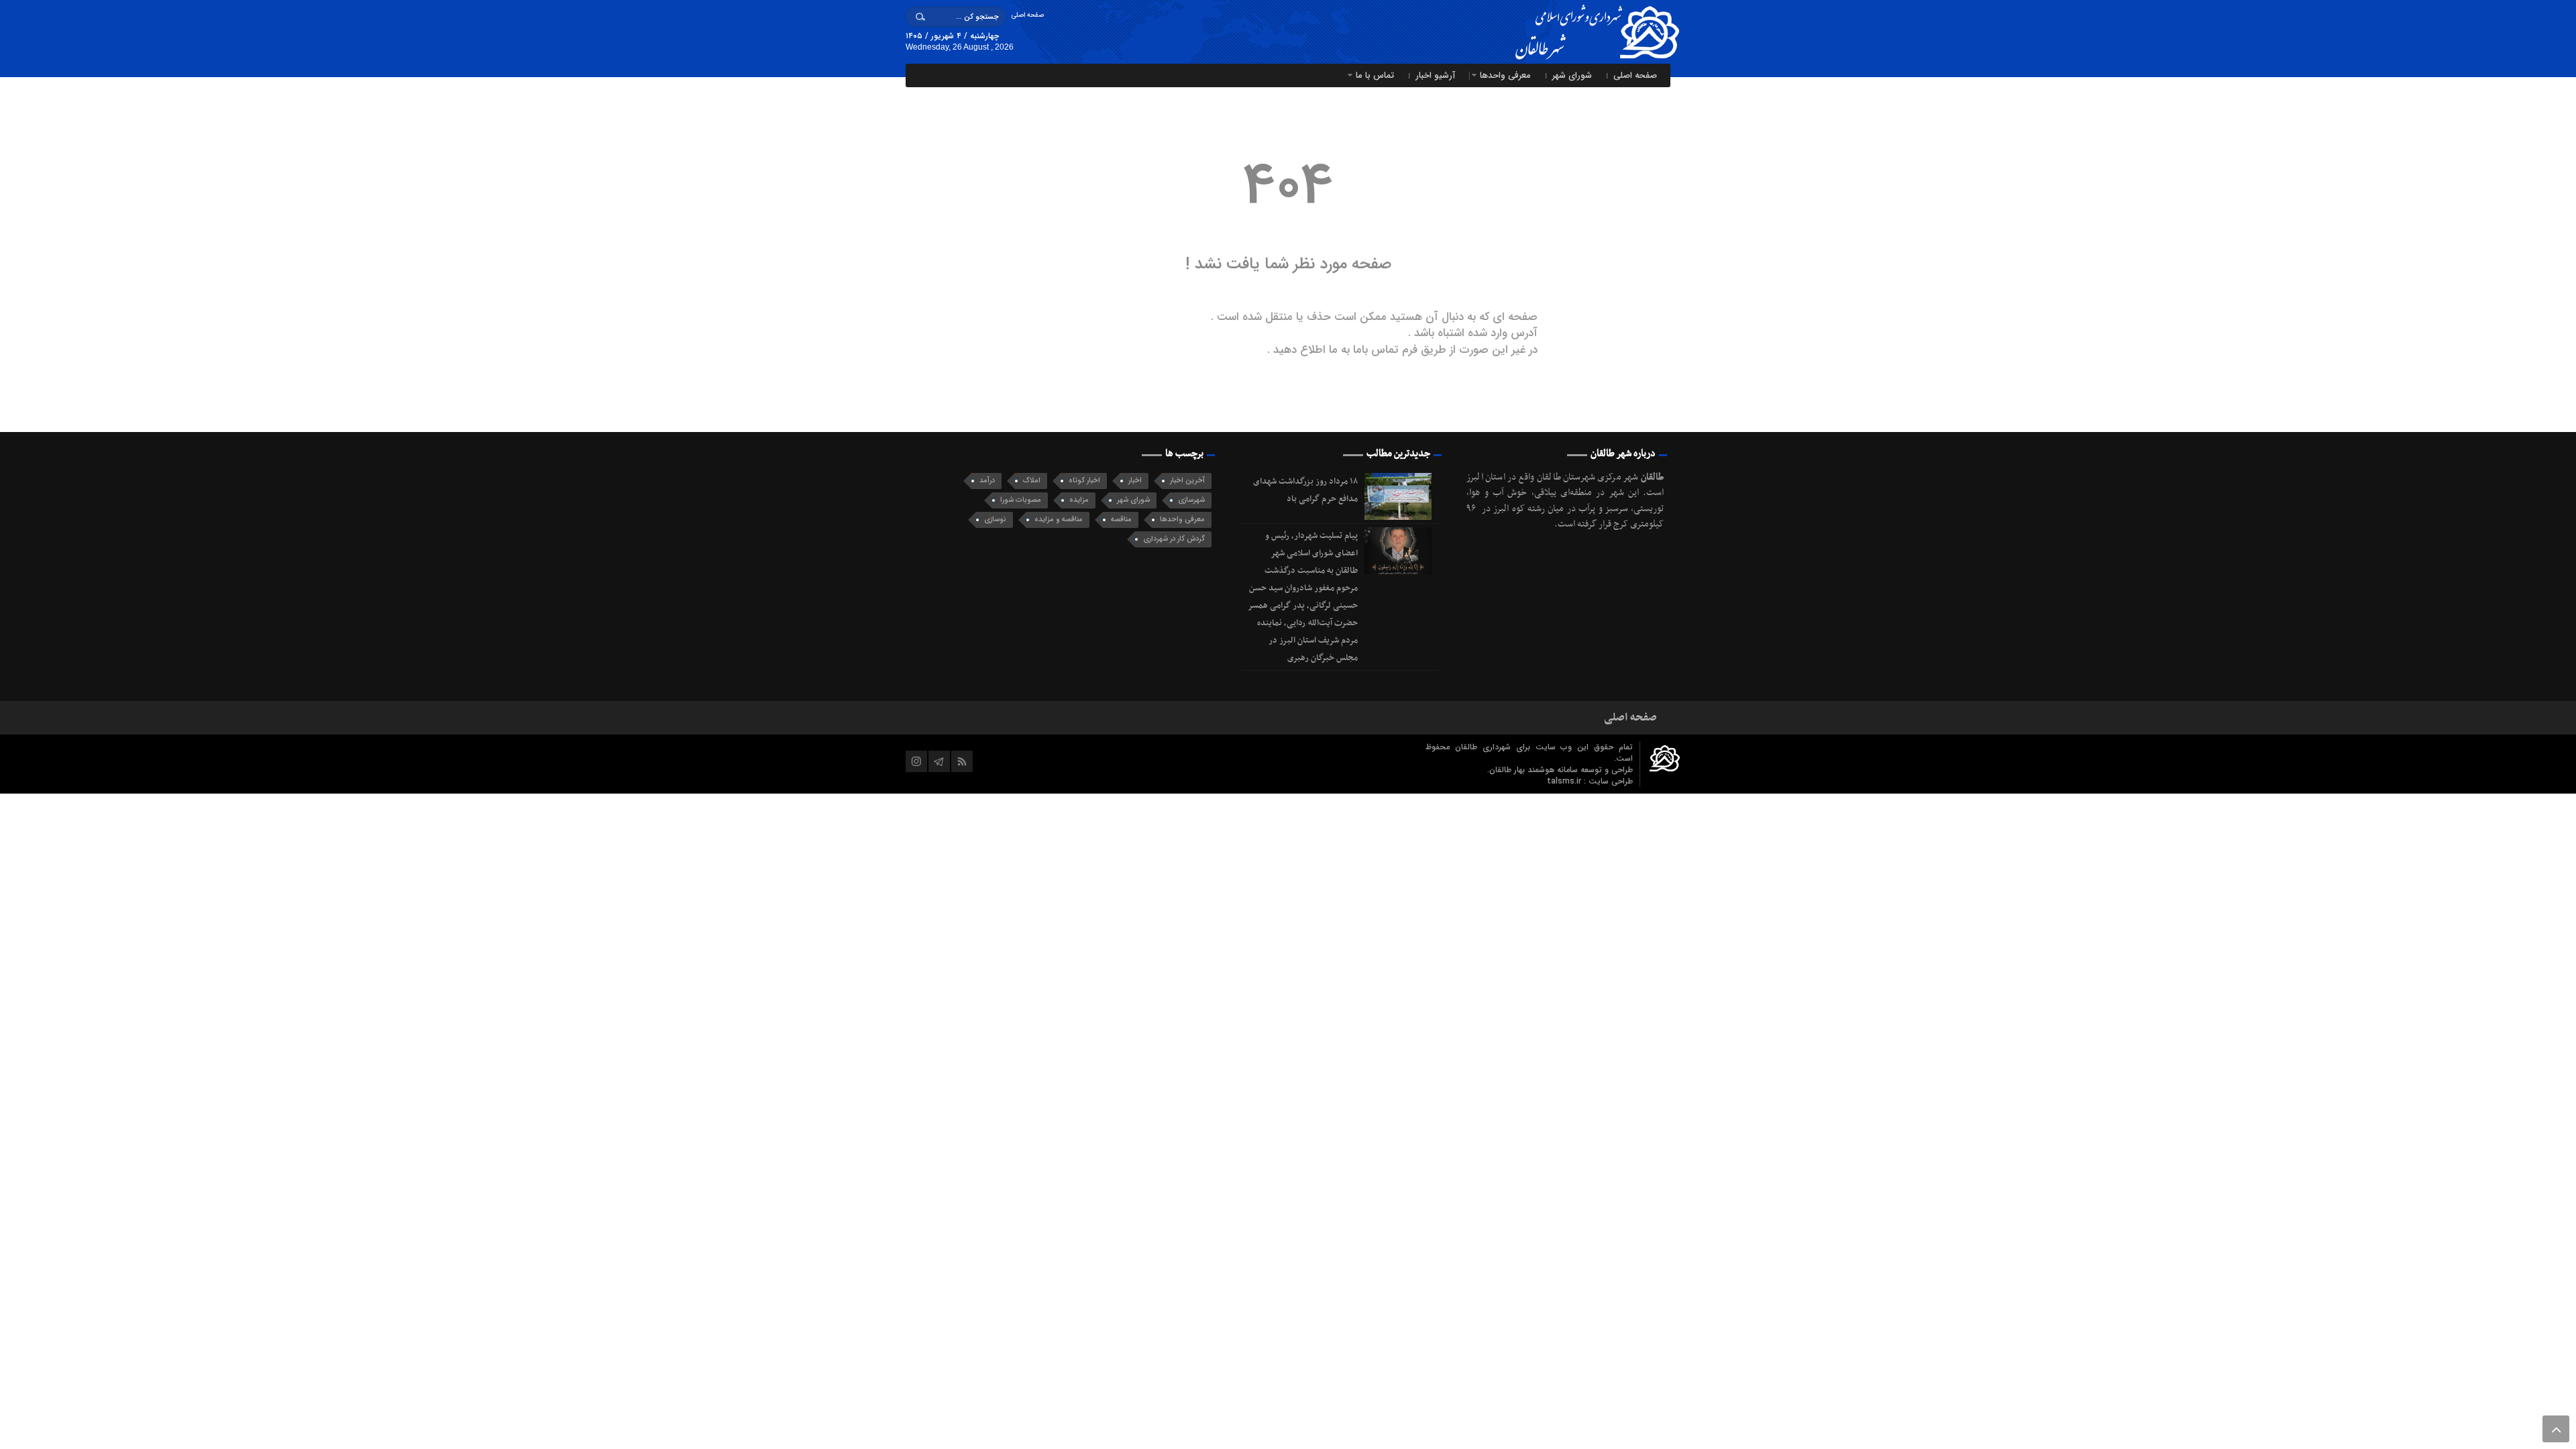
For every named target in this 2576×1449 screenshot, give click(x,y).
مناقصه (1121, 520)
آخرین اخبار (1187, 481)
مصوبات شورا (1021, 500)
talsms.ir (1565, 781)
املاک (1032, 481)
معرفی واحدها (1505, 75)
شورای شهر (1572, 75)
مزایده (1079, 500)
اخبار (1135, 481)
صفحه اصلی (1027, 15)
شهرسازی (1191, 500)
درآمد (987, 481)
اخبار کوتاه (1084, 481)
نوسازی (995, 520)
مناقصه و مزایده (1059, 520)
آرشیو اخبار (1435, 75)
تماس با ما (1375, 75)
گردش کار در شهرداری (1174, 539)
